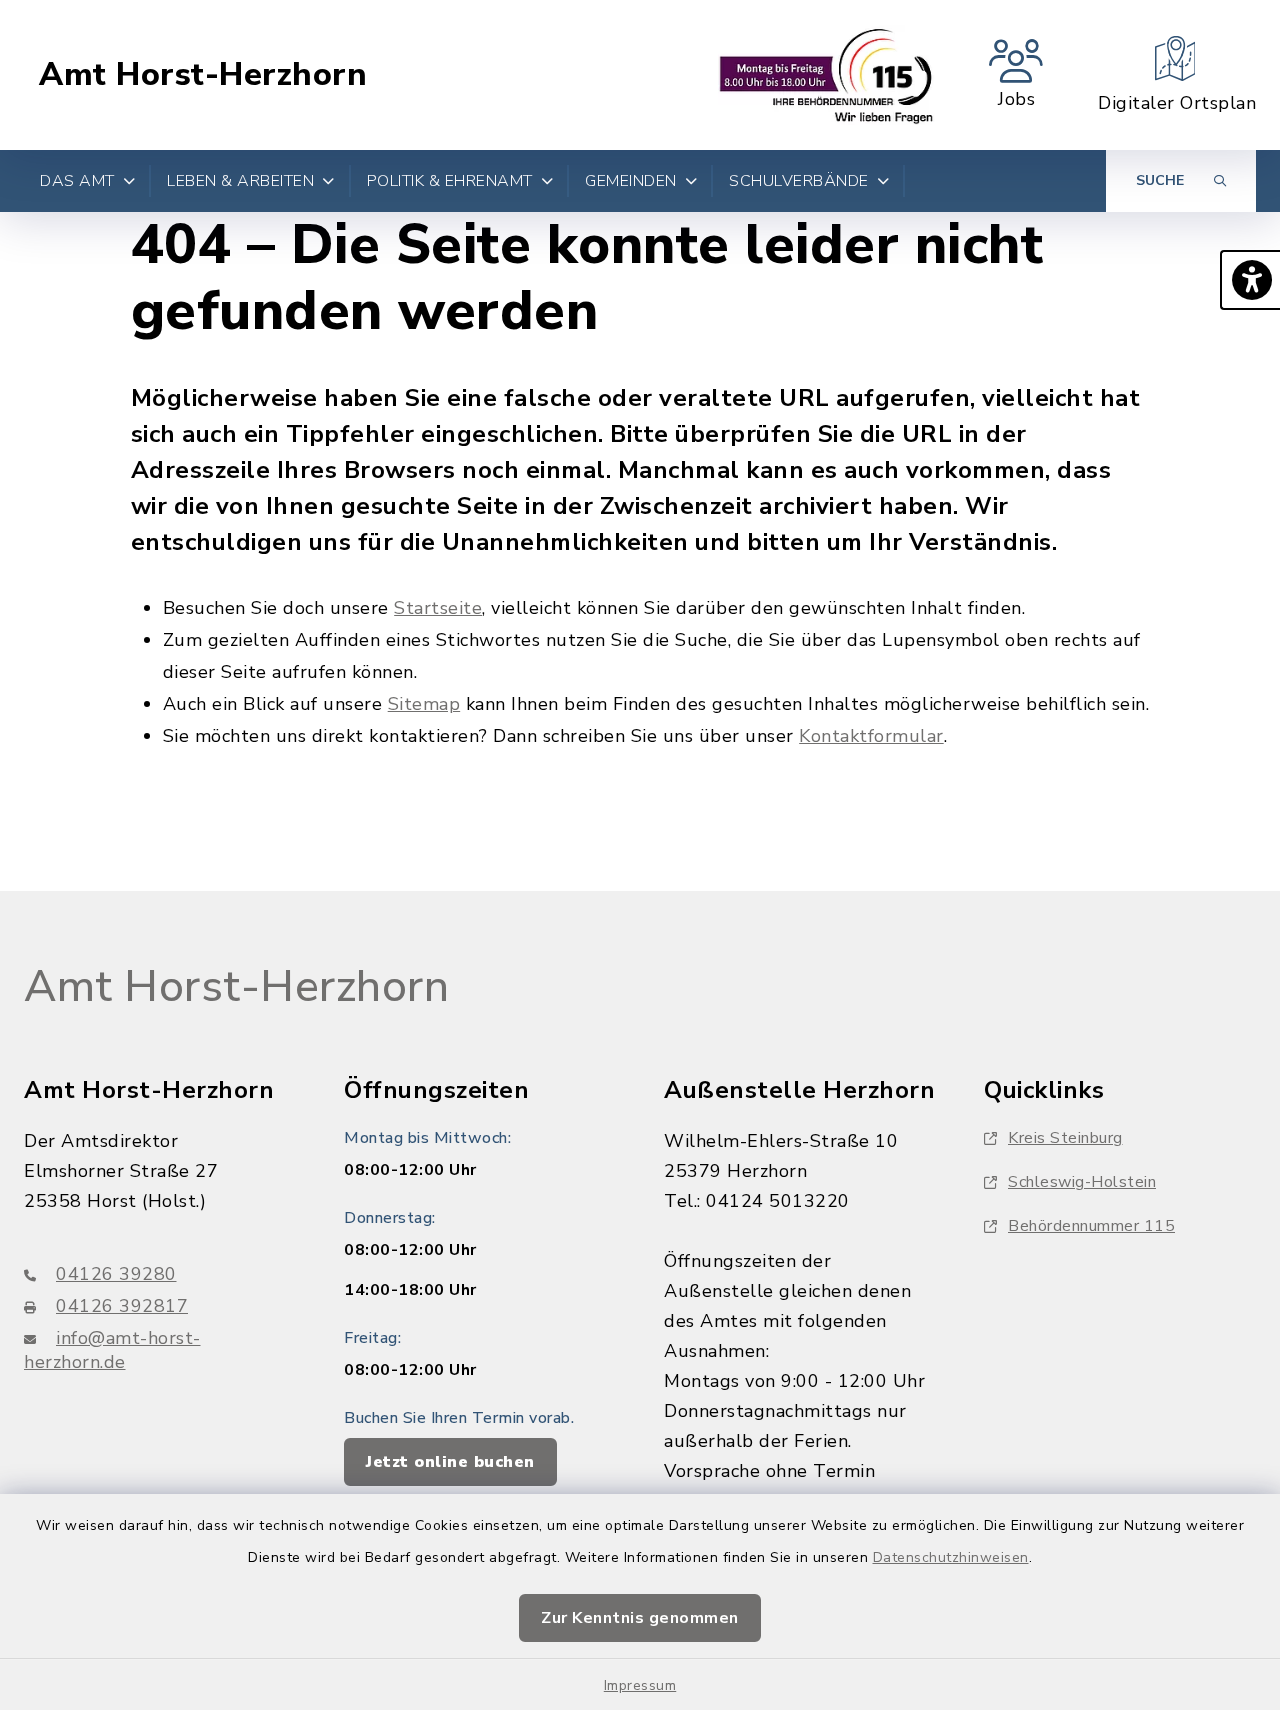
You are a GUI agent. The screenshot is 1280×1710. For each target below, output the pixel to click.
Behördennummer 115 (1091, 1226)
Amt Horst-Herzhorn (203, 75)
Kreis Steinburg (1065, 1138)
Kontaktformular (871, 736)
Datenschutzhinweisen (951, 1557)
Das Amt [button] (77, 181)
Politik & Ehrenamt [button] (450, 181)
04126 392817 (122, 1306)
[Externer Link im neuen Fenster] (826, 75)
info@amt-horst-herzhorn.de (112, 1350)
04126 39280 (116, 1274)
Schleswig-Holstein (1082, 1182)
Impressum (640, 1685)
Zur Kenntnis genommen (640, 1618)
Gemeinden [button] (631, 181)
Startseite (438, 608)
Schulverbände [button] (799, 181)
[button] (1250, 280)
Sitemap (424, 704)
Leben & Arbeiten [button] (240, 181)
